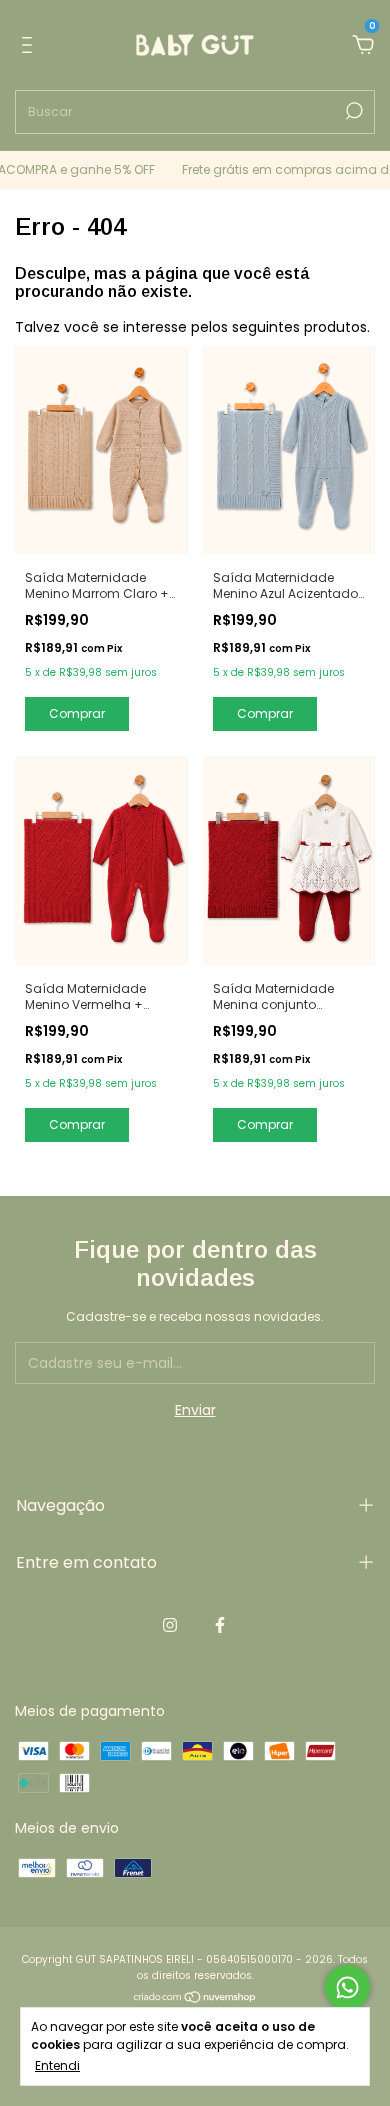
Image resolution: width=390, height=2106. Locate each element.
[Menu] (30, 46)
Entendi (57, 2065)
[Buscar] (352, 111)
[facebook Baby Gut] (220, 1626)
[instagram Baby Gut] (170, 1626)
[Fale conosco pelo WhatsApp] (347, 1987)
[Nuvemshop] (195, 1999)
